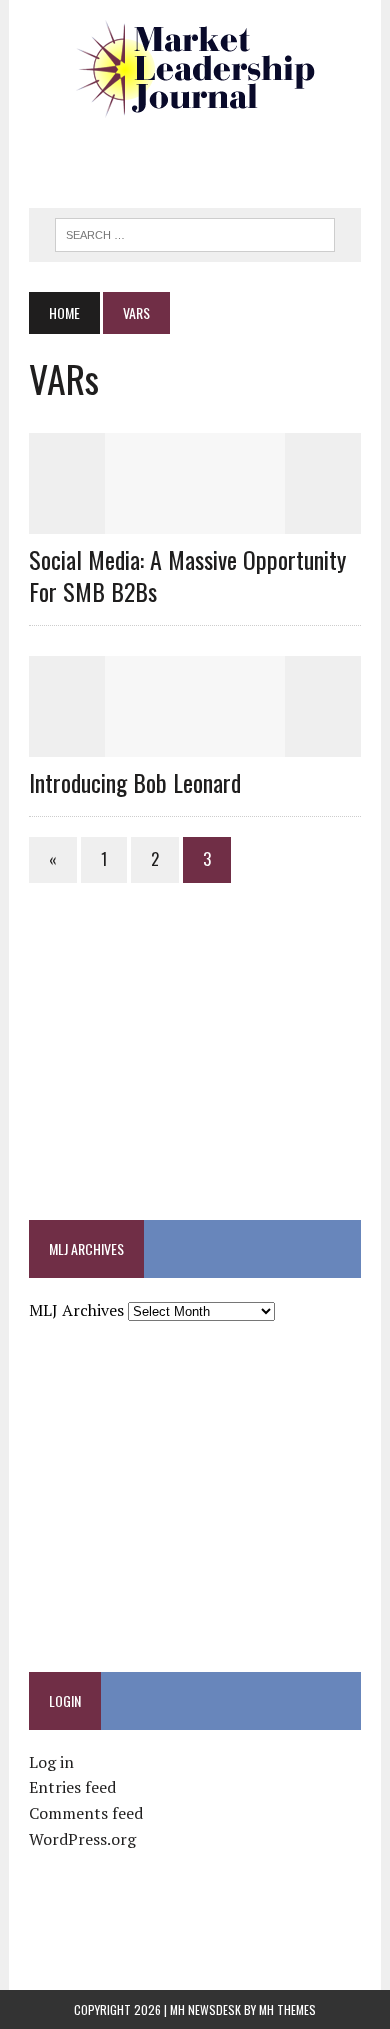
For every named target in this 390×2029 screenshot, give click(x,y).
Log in (51, 1762)
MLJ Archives (76, 1310)
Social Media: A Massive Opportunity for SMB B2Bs (187, 574)
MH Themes (287, 2009)
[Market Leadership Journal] (195, 70)
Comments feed (86, 1813)
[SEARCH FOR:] (195, 232)
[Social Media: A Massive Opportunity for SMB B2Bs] (195, 521)
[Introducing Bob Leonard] (195, 743)
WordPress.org (82, 1839)
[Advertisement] (209, 155)
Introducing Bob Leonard (135, 782)
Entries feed (72, 1787)
